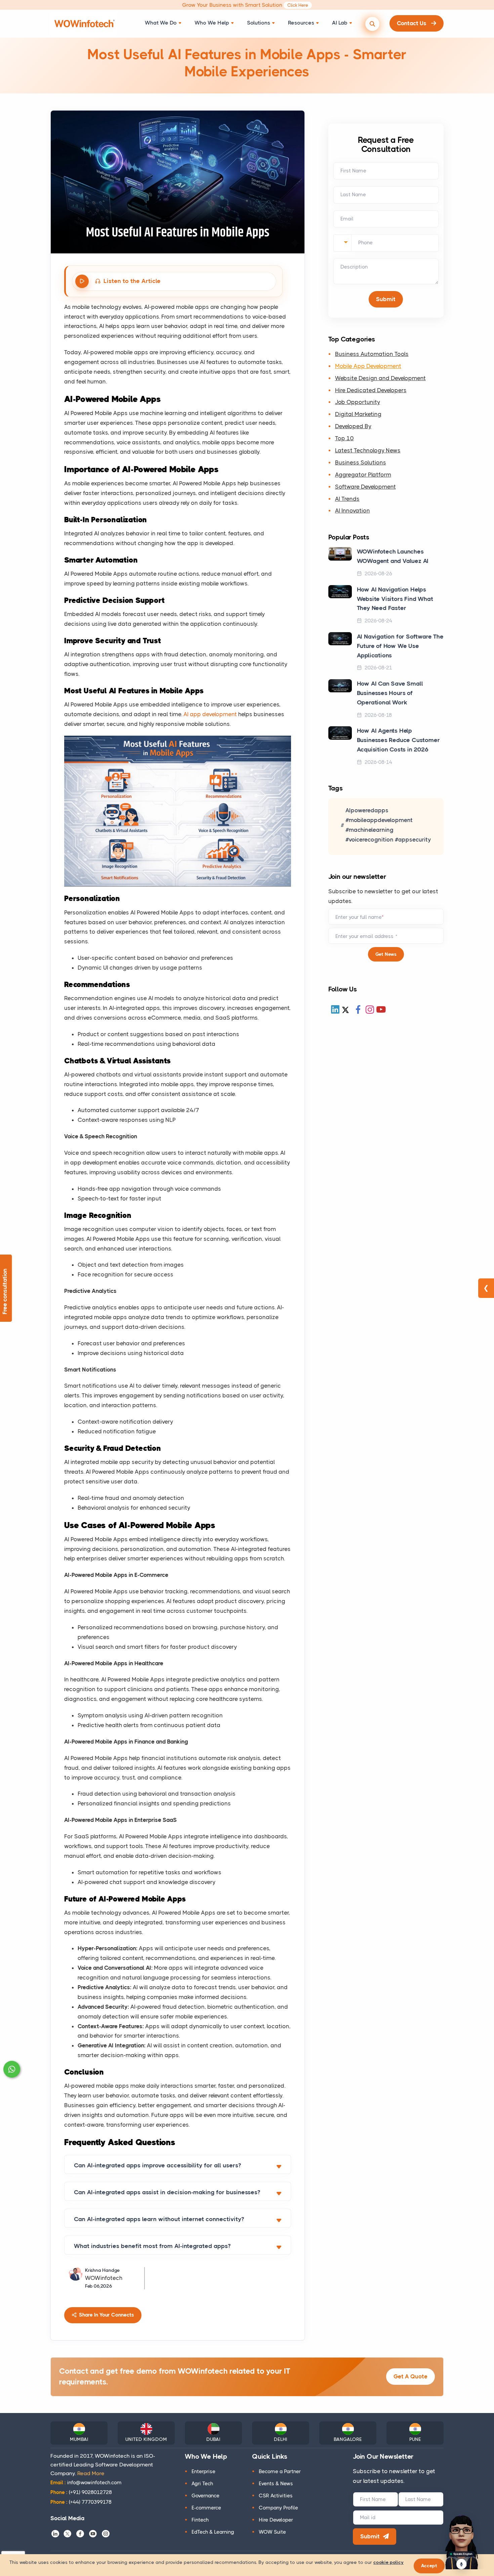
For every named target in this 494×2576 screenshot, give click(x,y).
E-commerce (206, 2508)
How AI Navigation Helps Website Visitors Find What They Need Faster (395, 599)
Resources (301, 23)
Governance (205, 2496)
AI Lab (340, 23)
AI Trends (347, 499)
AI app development (210, 714)
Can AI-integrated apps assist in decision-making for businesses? (167, 2192)
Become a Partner (280, 2471)
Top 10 (344, 438)
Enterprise (203, 2471)
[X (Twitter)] (345, 1010)
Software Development (365, 487)
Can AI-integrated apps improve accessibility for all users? (157, 2165)
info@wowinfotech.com (86, 2483)
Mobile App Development (368, 366)
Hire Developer (276, 2520)
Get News (386, 954)
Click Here (298, 5)
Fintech (200, 2520)
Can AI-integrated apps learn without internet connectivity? (159, 2219)
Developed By (353, 426)
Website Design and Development (380, 378)
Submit (370, 2536)
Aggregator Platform (363, 475)
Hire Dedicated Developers (371, 390)
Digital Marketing (358, 414)
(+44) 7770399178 (81, 2502)
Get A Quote (410, 2376)
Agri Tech (202, 2484)
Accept (429, 2566)
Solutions (259, 23)
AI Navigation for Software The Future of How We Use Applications (400, 646)
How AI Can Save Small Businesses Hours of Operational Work (390, 693)
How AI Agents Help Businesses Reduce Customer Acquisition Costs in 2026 (398, 740)
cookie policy (388, 2562)
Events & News (276, 2484)
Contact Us (412, 23)
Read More (91, 2473)
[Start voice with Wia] (462, 2564)
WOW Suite (272, 2532)
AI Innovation (353, 511)
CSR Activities (276, 2496)
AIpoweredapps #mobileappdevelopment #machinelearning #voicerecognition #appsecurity (388, 825)
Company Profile (278, 2508)
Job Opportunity (358, 402)
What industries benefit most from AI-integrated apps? (152, 2246)
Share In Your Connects (106, 2315)
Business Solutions (361, 462)
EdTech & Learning (213, 2532)
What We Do (161, 23)
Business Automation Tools (372, 354)
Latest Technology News (368, 450)
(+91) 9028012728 (81, 2492)
